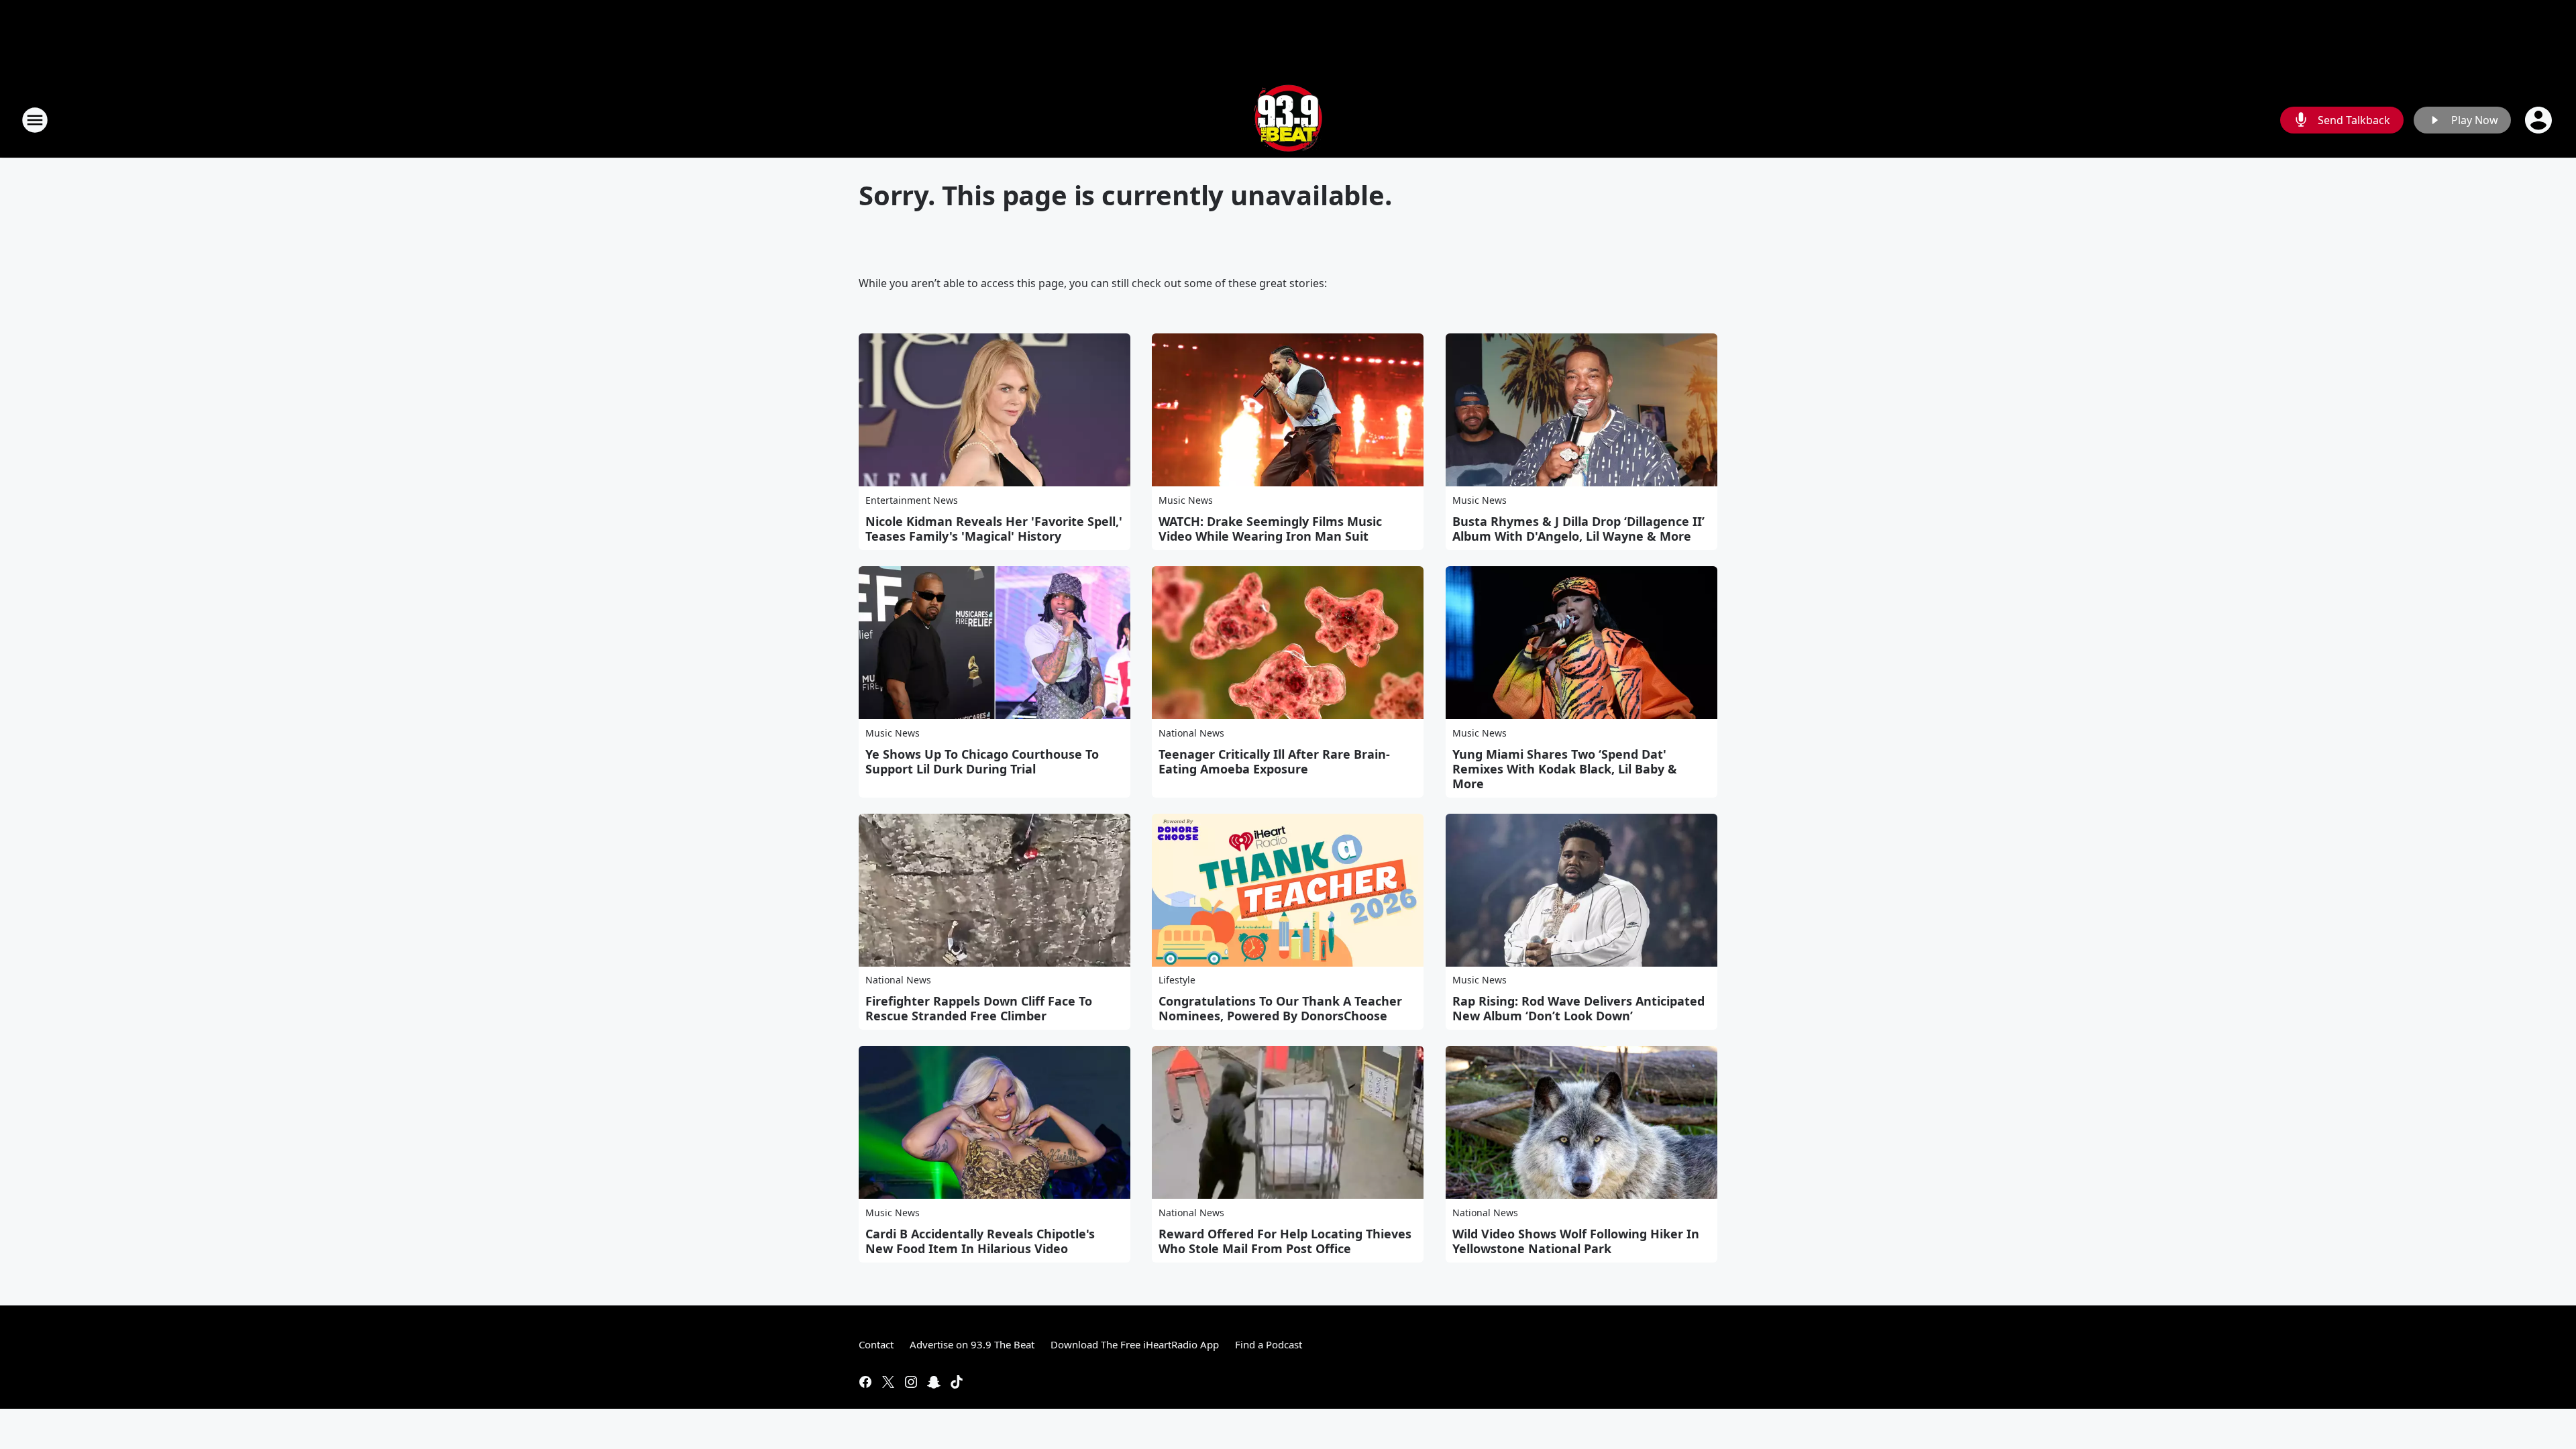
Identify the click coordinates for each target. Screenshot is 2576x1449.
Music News (1186, 500)
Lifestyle (1177, 980)
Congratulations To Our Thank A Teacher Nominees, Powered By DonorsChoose (1280, 1008)
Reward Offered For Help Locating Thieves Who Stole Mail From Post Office (1285, 1241)
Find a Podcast (1269, 1344)
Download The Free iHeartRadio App (1135, 1344)
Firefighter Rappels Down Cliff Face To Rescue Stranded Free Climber (979, 1008)
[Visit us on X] (888, 1382)
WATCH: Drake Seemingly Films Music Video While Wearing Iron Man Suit (1270, 529)
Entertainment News (912, 500)
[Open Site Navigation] (35, 120)
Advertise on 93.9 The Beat (972, 1344)
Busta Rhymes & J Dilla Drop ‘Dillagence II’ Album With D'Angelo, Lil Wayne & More (1578, 529)
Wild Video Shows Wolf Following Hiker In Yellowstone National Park (1576, 1241)
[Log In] (2540, 120)
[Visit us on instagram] (911, 1382)
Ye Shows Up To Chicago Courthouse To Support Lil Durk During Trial (982, 761)
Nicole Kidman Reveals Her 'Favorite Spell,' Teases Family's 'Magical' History (994, 529)
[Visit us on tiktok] (957, 1382)
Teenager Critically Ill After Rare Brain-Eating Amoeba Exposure (1274, 761)
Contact (876, 1344)
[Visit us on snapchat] (934, 1382)
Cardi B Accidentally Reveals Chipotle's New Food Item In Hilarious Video (980, 1241)
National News (1191, 733)
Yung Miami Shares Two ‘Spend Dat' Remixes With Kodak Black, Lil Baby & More (1565, 769)
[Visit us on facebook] (865, 1382)
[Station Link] (1288, 120)
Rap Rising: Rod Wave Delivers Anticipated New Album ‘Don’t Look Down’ (1578, 1008)
